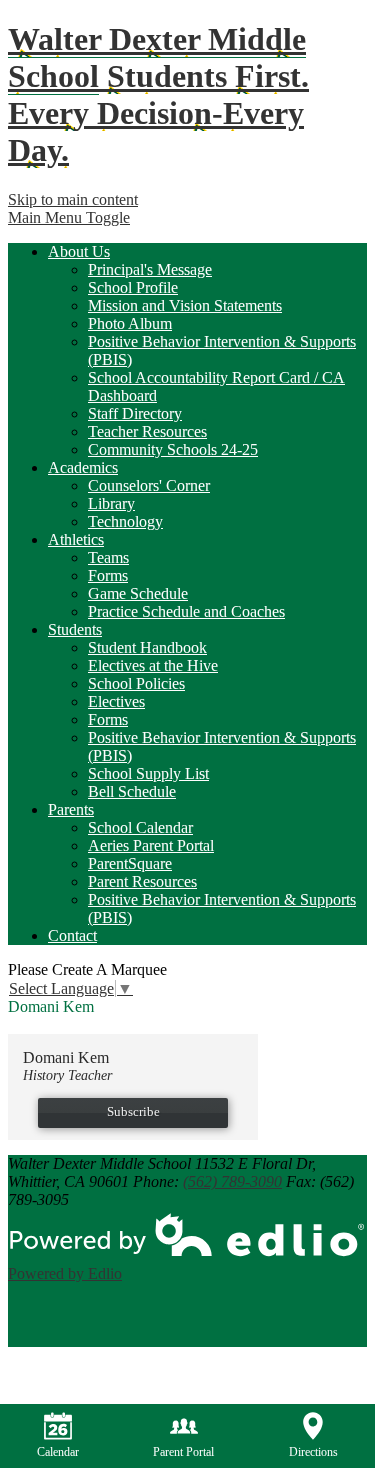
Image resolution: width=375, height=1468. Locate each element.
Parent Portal (183, 1452)
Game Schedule (138, 593)
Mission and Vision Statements (185, 305)
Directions (313, 1452)
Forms (108, 575)
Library (111, 503)
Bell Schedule (132, 791)
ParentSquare (130, 863)
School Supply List (148, 773)
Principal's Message (150, 269)
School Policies (136, 683)
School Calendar (140, 827)
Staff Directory (135, 413)
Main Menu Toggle (69, 217)
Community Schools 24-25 (173, 449)
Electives (116, 701)
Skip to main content (73, 199)
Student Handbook (147, 647)
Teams (108, 557)
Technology (125, 521)
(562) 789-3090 (232, 1181)
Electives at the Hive (153, 665)
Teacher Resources (147, 431)
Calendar (58, 1452)
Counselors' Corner (149, 485)
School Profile (133, 287)
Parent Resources (142, 881)
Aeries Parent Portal (151, 845)
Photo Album (130, 323)
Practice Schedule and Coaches (186, 611)
